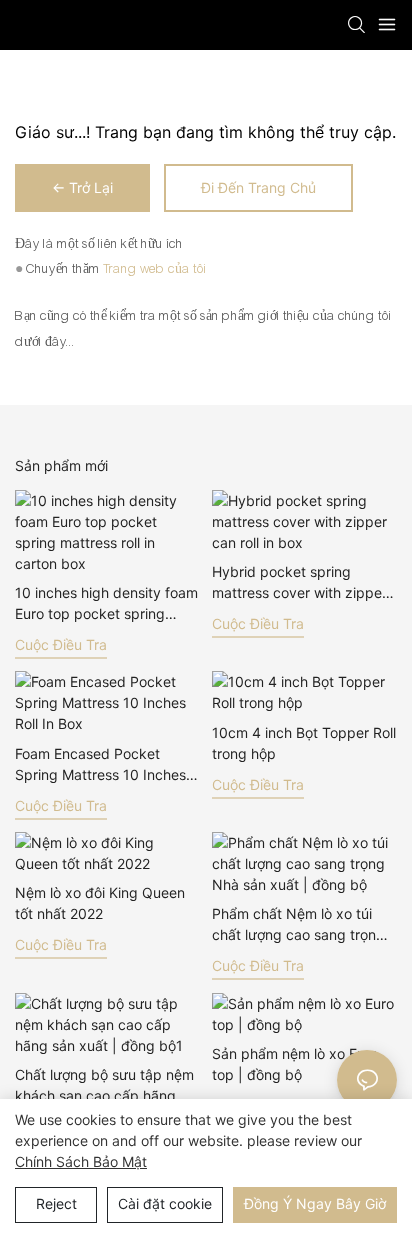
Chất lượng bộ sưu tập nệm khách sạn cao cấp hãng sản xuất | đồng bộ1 (104, 1086)
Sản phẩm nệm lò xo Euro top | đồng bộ (295, 1064)
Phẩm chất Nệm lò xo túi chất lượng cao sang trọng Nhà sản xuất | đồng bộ (298, 925)
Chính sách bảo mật (81, 1161)
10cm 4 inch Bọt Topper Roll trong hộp (304, 743)
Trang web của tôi (155, 269)
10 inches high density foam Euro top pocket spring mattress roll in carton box (106, 604)
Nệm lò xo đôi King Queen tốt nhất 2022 (100, 903)
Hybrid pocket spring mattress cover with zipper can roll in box (299, 583)
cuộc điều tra (61, 644)
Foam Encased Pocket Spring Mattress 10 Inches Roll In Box (100, 765)
